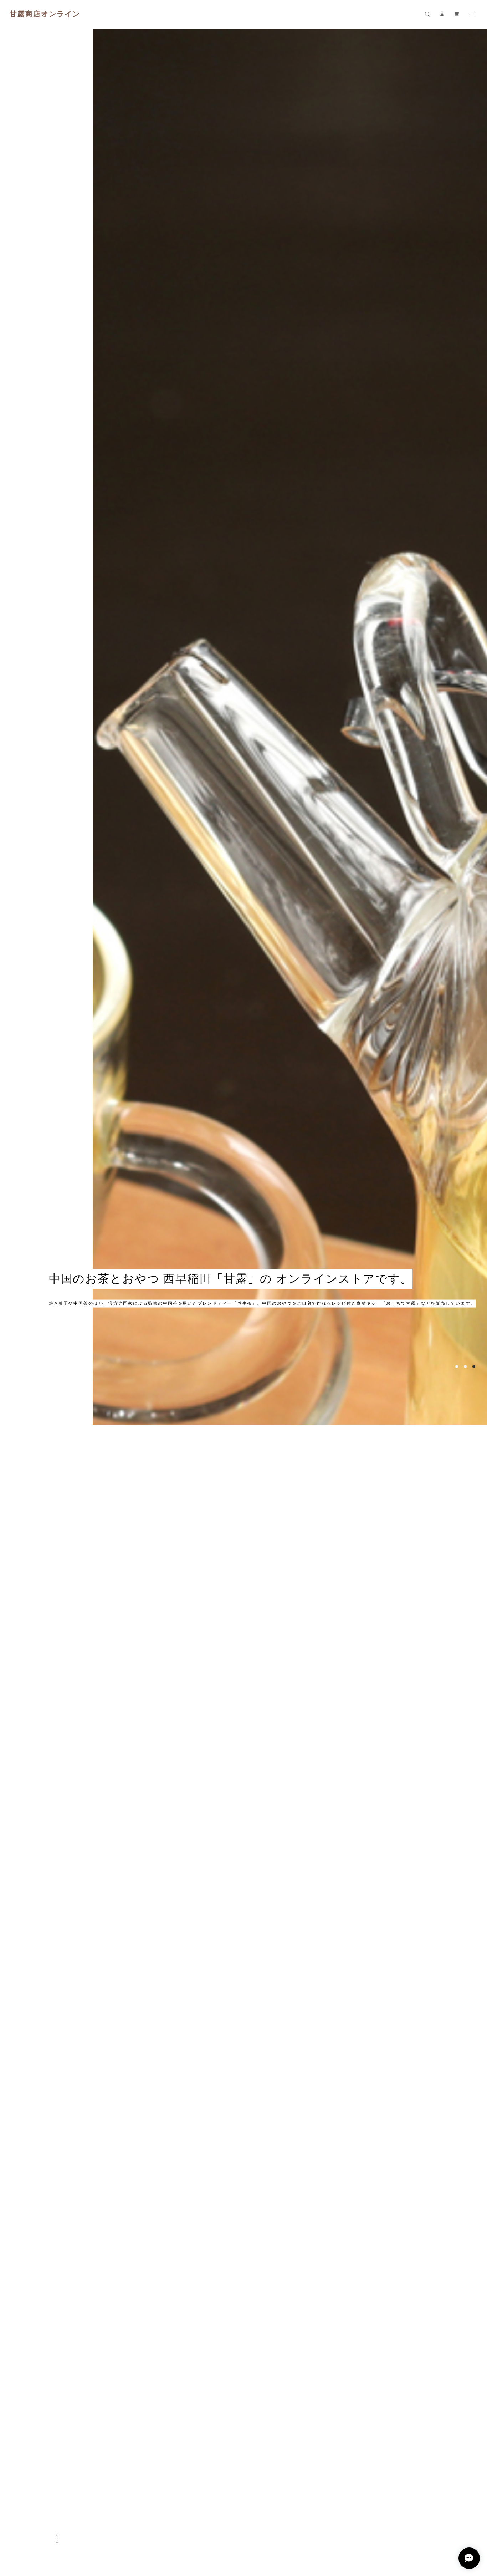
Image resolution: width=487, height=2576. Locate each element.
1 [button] (457, 2471)
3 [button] (474, 2471)
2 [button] (465, 2471)
